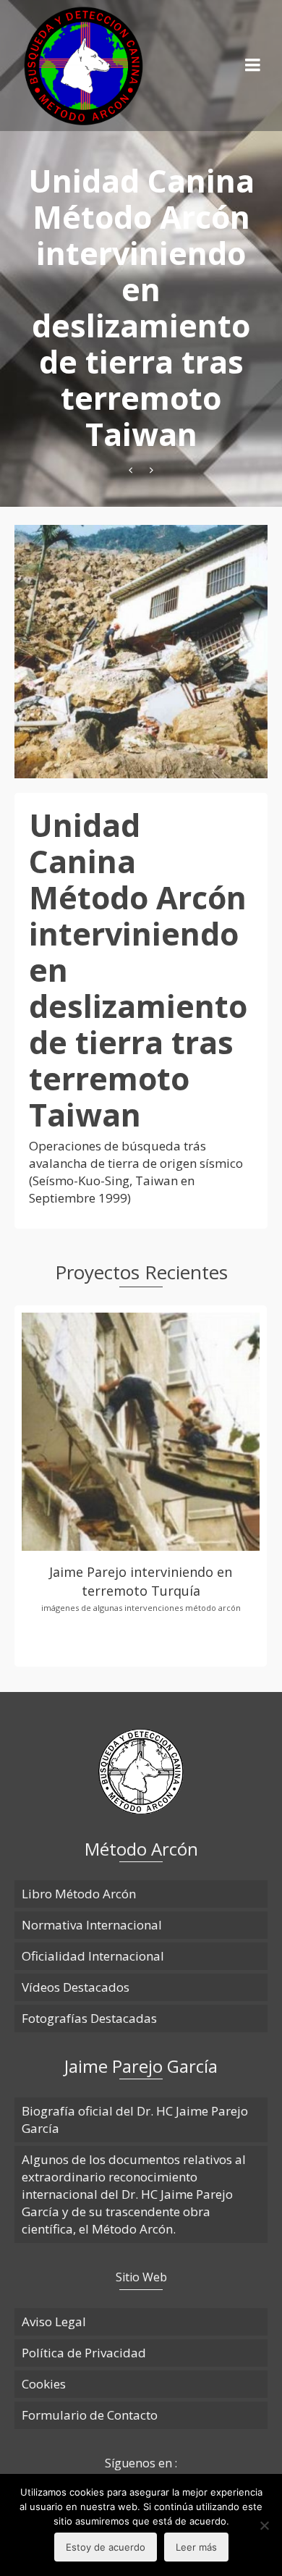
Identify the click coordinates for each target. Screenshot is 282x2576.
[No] (264, 2525)
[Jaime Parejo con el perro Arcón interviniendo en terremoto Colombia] (151, 470)
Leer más (196, 2547)
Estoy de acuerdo (106, 2547)
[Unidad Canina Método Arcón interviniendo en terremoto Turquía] (131, 470)
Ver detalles (141, 1422)
